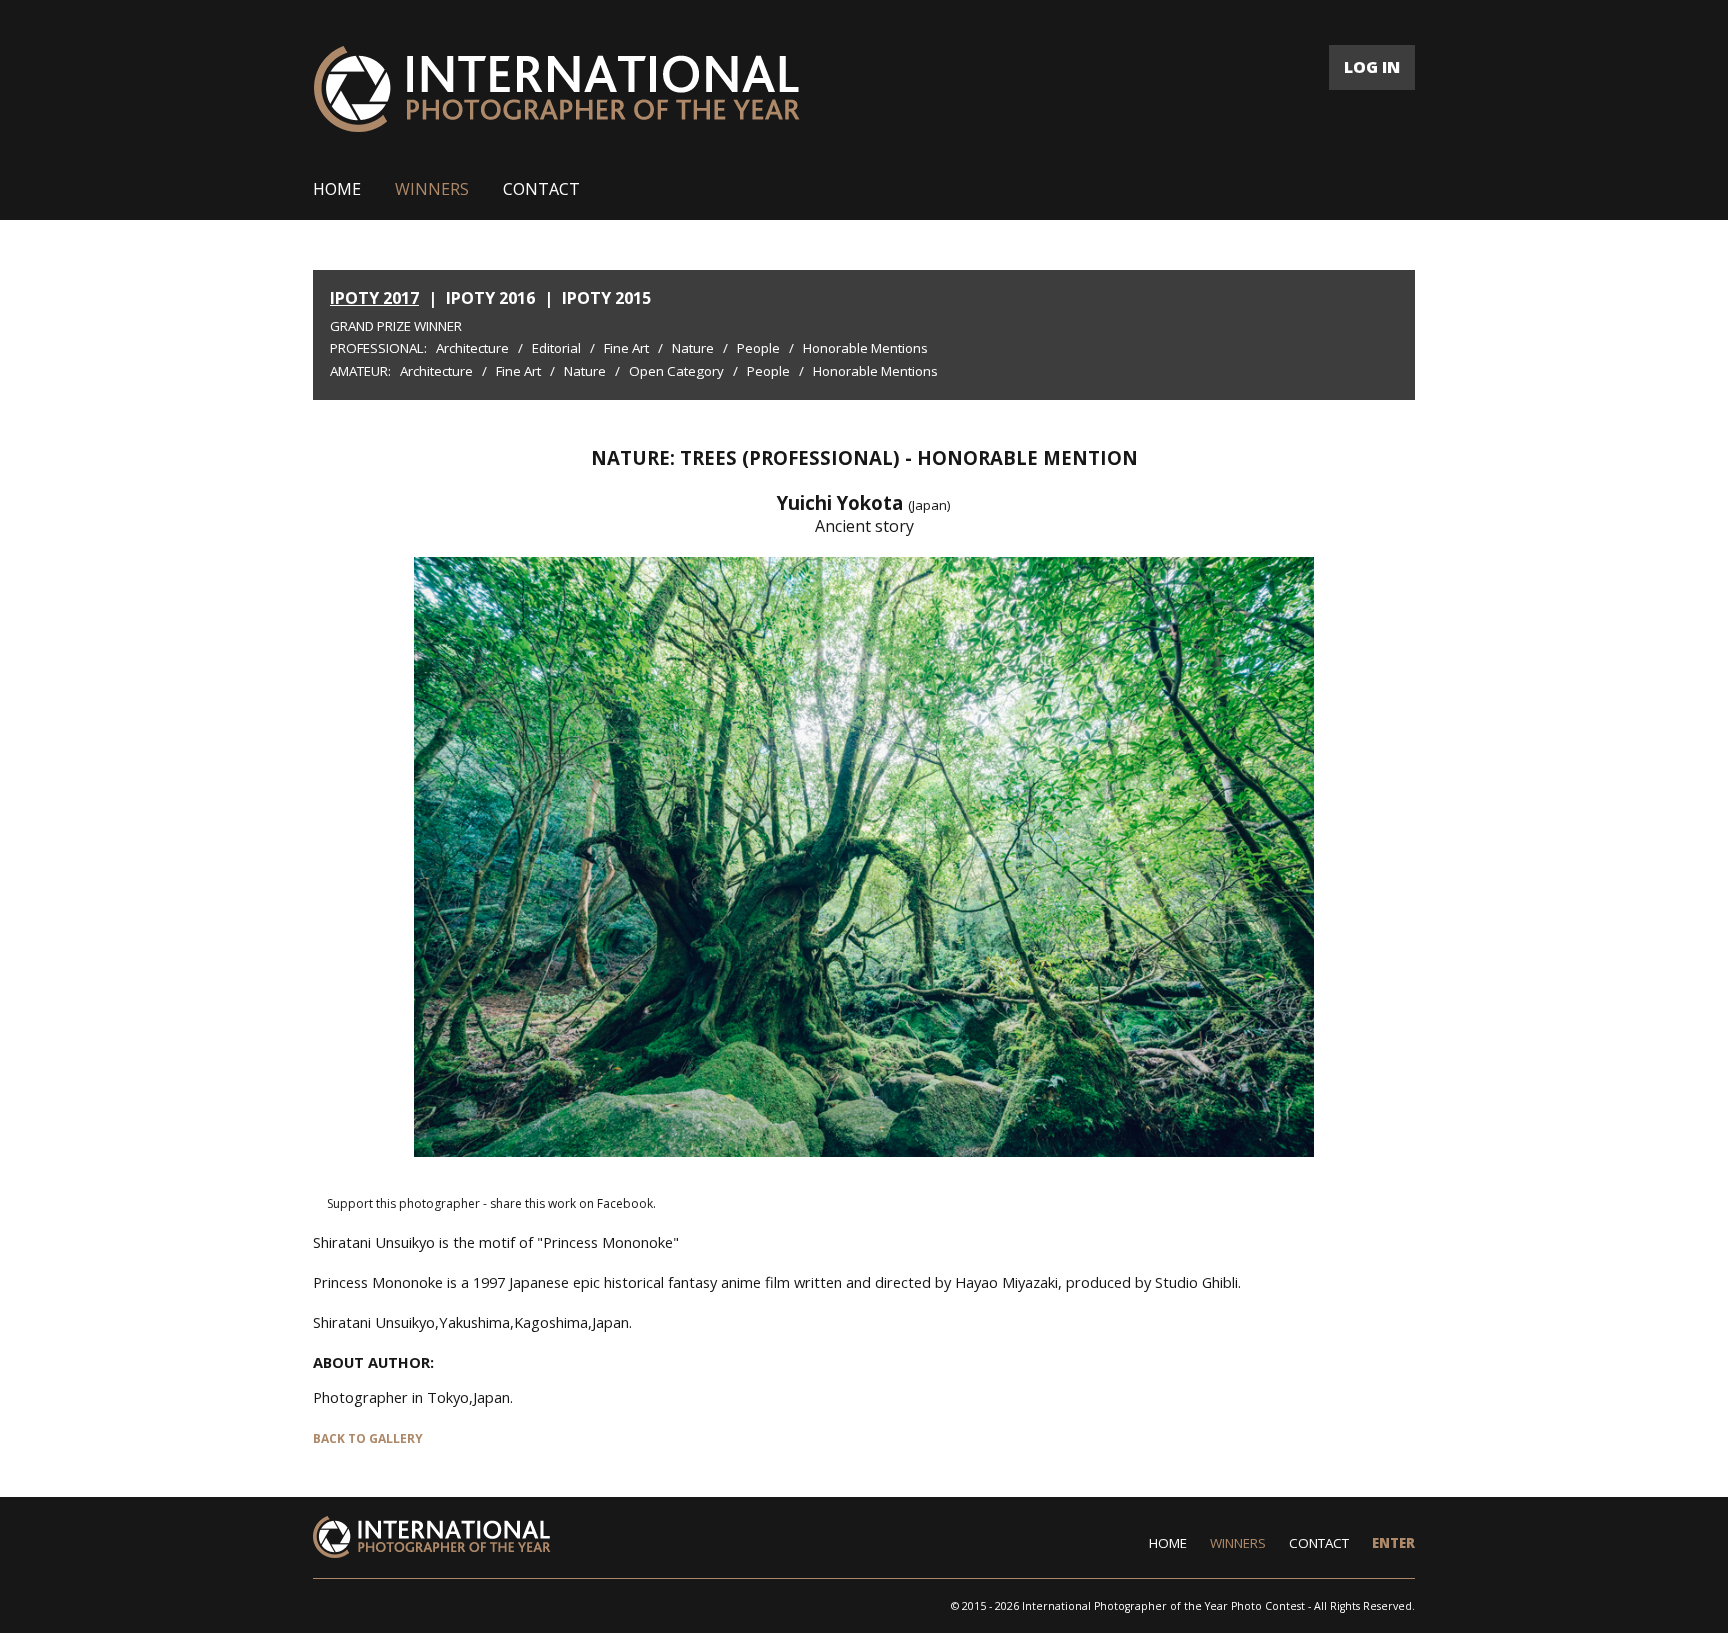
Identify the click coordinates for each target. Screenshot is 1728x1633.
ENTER (1393, 1543)
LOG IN (1372, 67)
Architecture (472, 348)
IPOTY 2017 (374, 298)
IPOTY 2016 (490, 298)
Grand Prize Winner (396, 326)
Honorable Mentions (865, 348)
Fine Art (626, 348)
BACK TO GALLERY (368, 1438)
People (758, 348)
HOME (337, 189)
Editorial (556, 348)
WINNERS (432, 189)
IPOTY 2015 (606, 298)
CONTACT (541, 189)
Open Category (676, 371)
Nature (693, 348)
